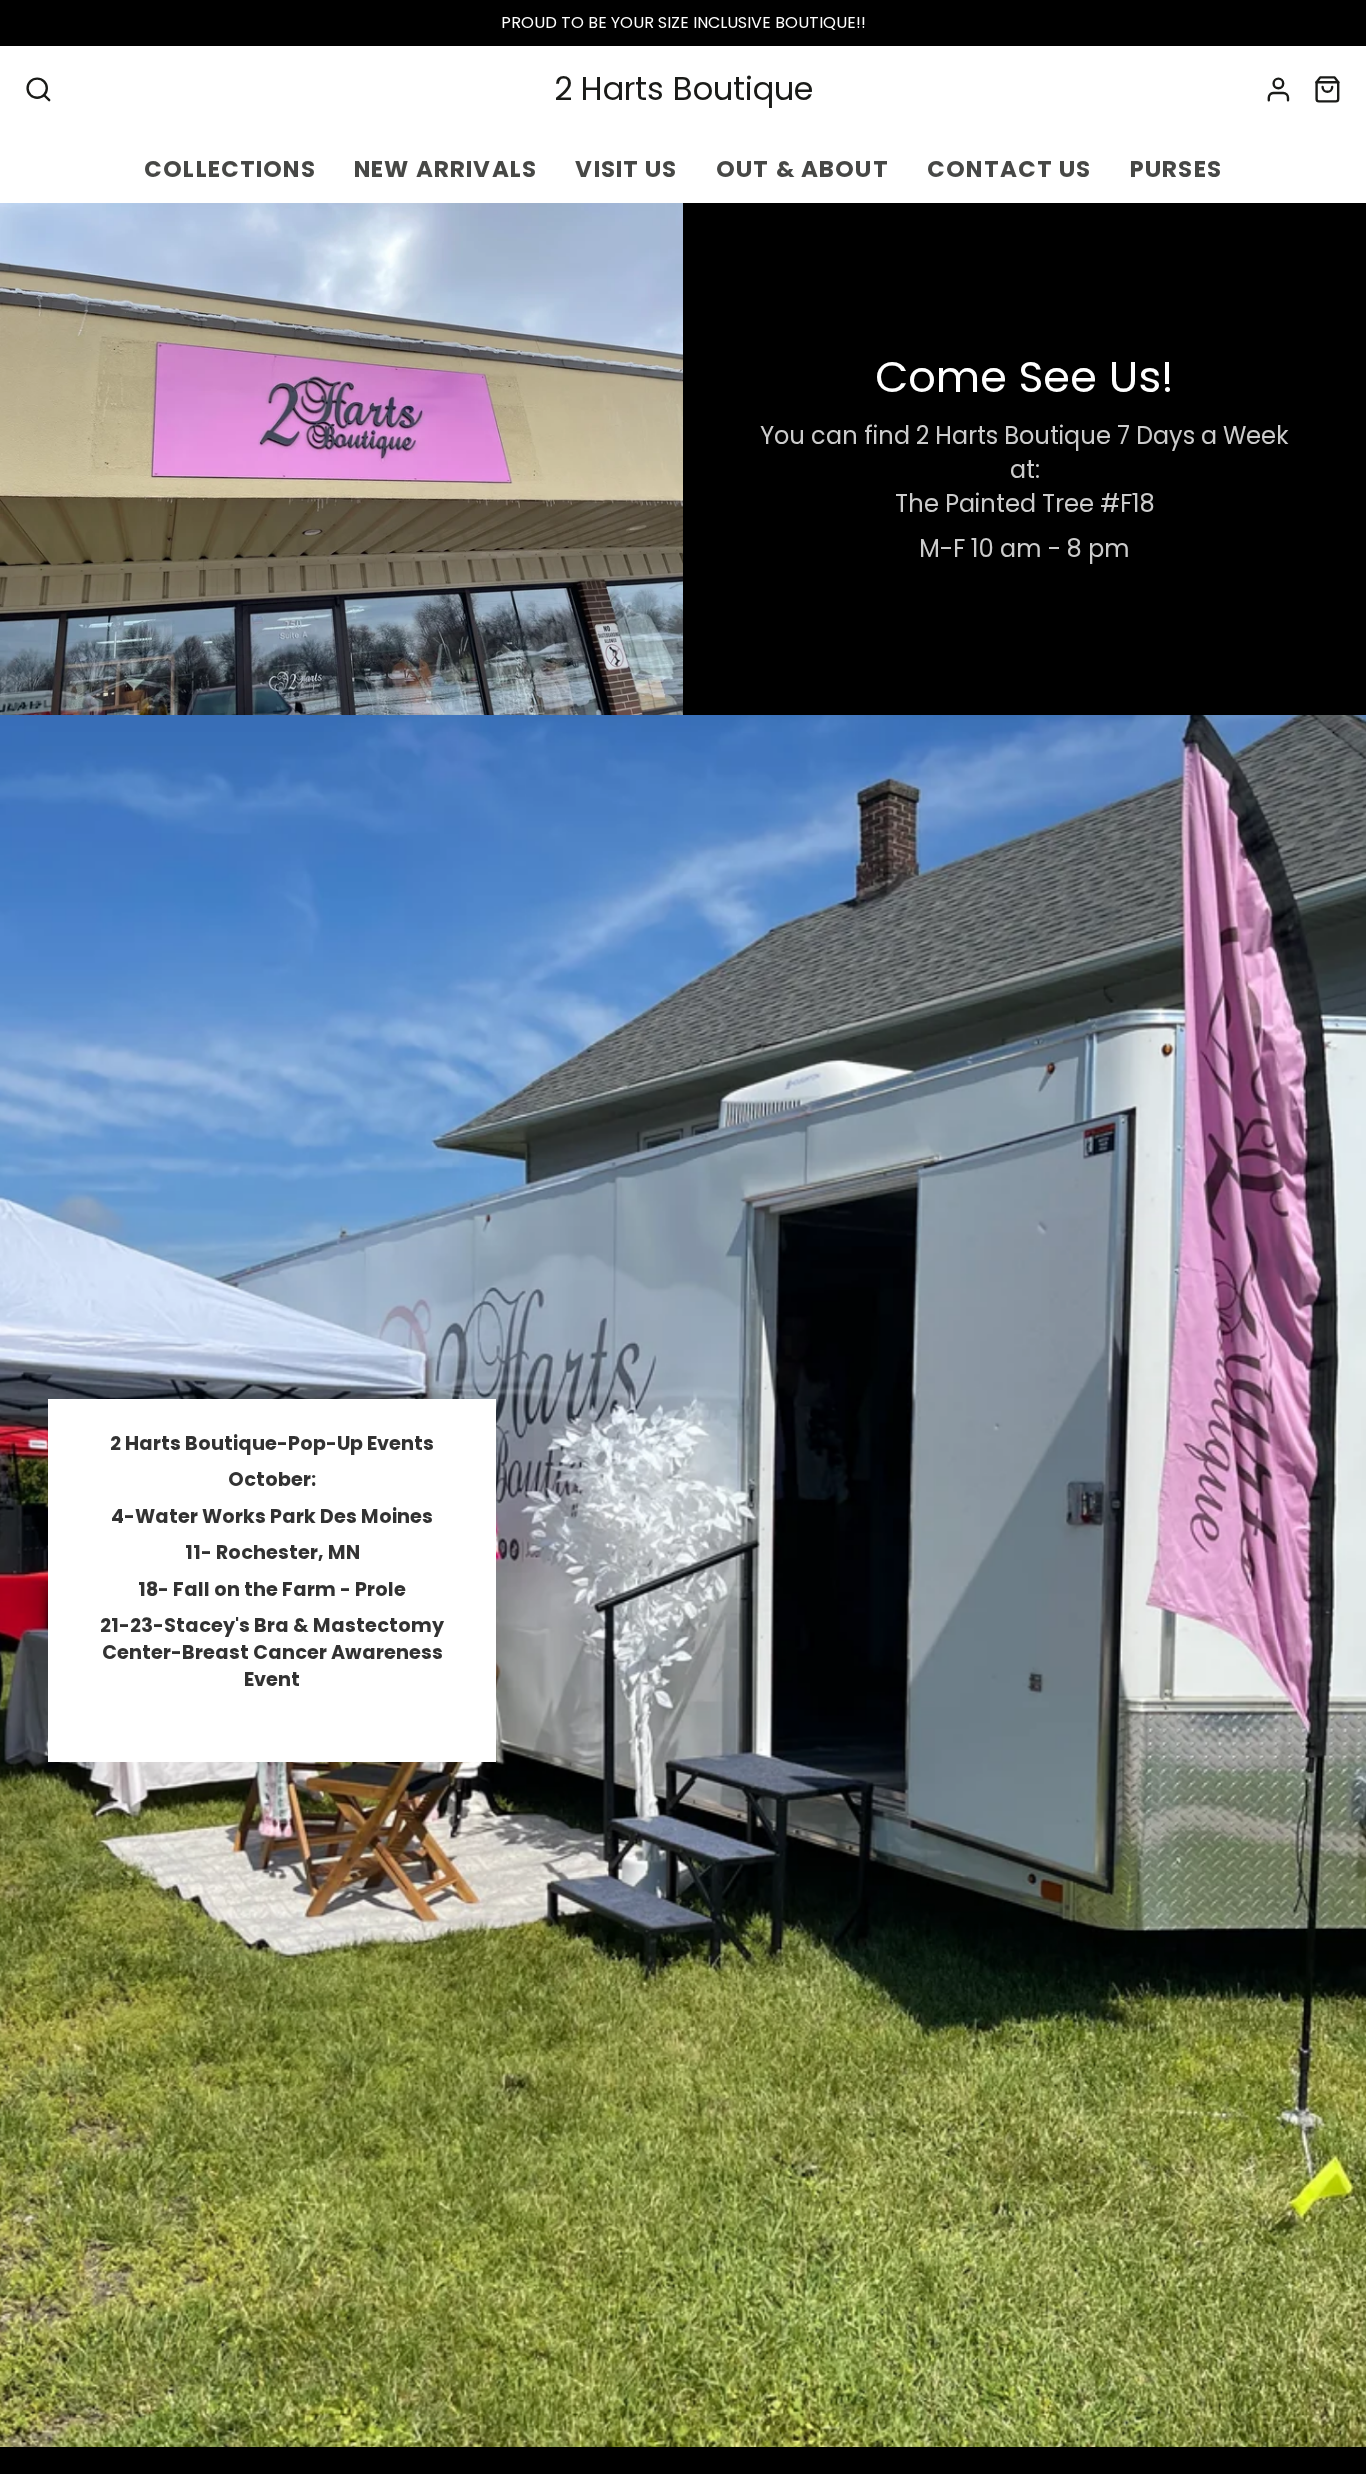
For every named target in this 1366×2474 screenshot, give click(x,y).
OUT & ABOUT (802, 169)
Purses (1176, 169)
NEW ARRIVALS (445, 169)
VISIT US (626, 169)
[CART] (1327, 89)
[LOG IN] (1278, 89)
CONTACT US (1009, 169)
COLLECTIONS (230, 169)
